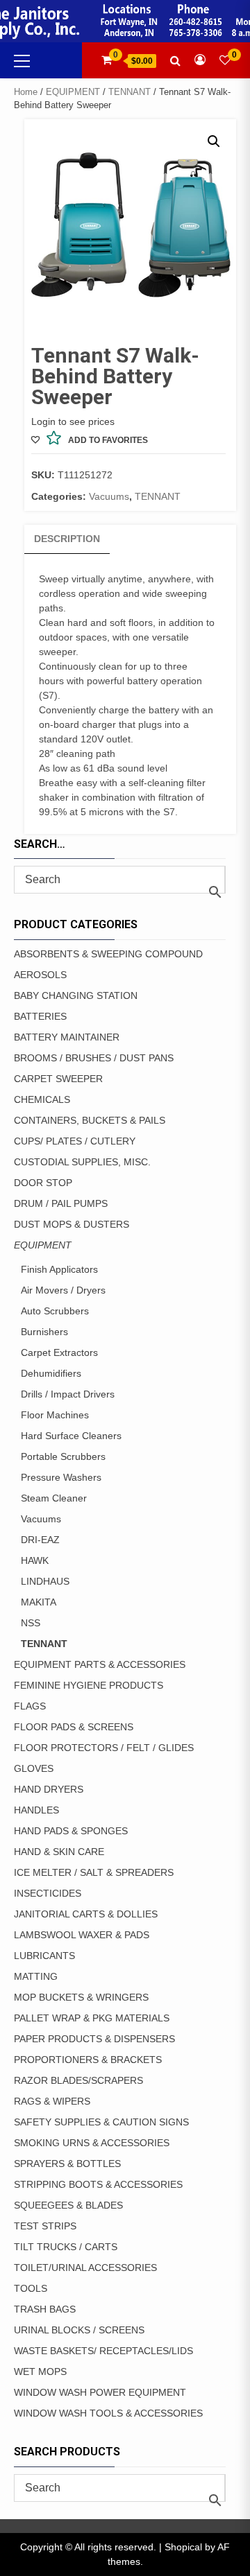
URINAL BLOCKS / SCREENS (79, 2330)
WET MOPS (40, 2372)
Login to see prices (73, 421)
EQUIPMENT (73, 92)
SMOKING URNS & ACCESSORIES (92, 2143)
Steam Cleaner (54, 1498)
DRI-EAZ (40, 1540)
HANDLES (36, 1810)
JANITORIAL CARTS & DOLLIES (86, 1914)
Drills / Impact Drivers (68, 1394)
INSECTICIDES (48, 1893)
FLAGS (30, 1706)
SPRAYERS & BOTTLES (67, 2164)
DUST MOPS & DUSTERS (72, 1224)
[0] (225, 60)
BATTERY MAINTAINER (67, 1037)
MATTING (36, 1976)
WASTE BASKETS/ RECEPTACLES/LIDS (103, 2351)
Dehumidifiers (51, 1373)
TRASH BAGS (45, 2309)
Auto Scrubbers (55, 1311)
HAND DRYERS (49, 1789)
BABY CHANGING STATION (76, 995)
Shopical (183, 2547)
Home (26, 92)
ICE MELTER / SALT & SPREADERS (94, 1872)
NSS (31, 1623)
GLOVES (34, 1768)
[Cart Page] (107, 60)
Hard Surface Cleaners (71, 1436)
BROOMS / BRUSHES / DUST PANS (94, 1058)
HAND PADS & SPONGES (71, 1831)
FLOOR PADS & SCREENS (74, 1727)
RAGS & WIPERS (52, 2101)
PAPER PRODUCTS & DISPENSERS (94, 2039)
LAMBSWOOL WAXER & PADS (82, 1935)
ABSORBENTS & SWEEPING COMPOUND (108, 954)
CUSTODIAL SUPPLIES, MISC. (82, 1162)
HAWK (35, 1560)
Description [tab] (67, 539)
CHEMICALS (42, 1099)
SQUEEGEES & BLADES (68, 2205)
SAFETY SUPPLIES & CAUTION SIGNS (101, 2122)
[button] (214, 141)
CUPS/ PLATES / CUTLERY (75, 1141)
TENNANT (130, 92)
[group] (127, 696)
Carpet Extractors (59, 1352)
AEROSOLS (40, 975)
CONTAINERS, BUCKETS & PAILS (90, 1120)
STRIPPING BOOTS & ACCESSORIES (98, 2184)
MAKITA (39, 1602)
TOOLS (31, 2288)
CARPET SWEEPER (58, 1079)
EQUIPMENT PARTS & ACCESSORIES (100, 1664)
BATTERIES (40, 1016)
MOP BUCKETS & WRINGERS (81, 1997)
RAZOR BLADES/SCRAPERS (78, 2080)
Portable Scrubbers (63, 1456)
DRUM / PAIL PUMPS (61, 1203)
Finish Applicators (59, 1269)
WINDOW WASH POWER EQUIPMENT (100, 2392)
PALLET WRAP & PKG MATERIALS (92, 2018)
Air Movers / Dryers (63, 1290)
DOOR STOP (43, 1183)
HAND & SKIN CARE (59, 1852)
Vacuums (109, 496)
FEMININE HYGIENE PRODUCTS (89, 1685)
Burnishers (44, 1332)
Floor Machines (55, 1415)
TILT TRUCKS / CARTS (66, 2247)
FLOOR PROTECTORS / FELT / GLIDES (104, 1748)
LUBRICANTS (44, 1956)
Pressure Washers (61, 1477)
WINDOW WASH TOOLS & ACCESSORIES (108, 2413)
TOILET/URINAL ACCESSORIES (85, 2268)
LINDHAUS (45, 1581)
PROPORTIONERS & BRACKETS (88, 2060)
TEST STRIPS (45, 2226)
